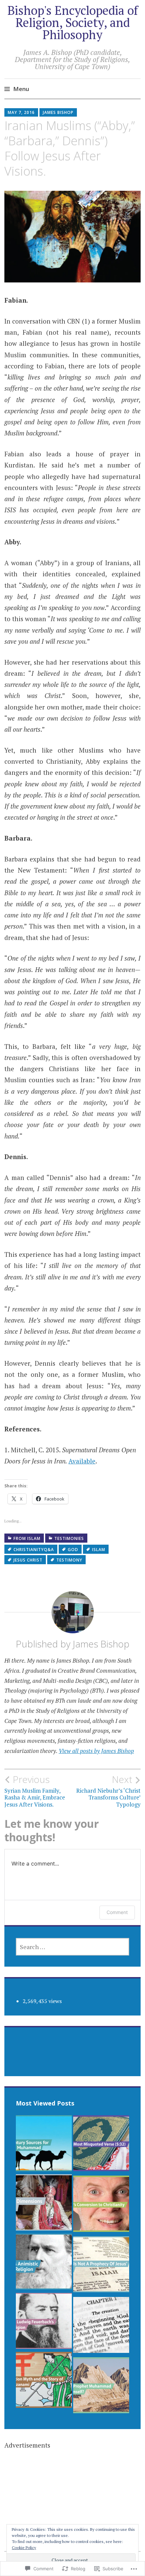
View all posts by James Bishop (96, 1751)
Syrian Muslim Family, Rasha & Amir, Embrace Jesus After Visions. (35, 1791)
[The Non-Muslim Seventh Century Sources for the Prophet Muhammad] (44, 2145)
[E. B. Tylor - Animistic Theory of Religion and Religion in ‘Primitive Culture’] (44, 2263)
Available (82, 1461)
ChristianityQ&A (34, 1550)
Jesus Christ (28, 1560)
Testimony (69, 1560)
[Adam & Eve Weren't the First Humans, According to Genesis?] (101, 2327)
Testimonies (69, 1538)
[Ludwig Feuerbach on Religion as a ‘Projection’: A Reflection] (44, 2323)
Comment (117, 1912)
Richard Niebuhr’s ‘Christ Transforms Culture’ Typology (108, 1791)
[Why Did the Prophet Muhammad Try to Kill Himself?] (101, 2387)
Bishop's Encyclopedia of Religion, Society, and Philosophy (73, 22)
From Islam (27, 1538)
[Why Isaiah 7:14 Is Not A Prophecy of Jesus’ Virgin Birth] (101, 2266)
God (73, 1550)
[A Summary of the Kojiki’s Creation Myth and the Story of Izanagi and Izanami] (44, 2382)
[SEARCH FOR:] (73, 1947)
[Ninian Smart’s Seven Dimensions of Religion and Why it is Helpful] (44, 2204)
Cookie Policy (24, 2548)
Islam (99, 1550)
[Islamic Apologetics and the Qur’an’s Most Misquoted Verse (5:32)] (101, 2145)
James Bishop (58, 112)
